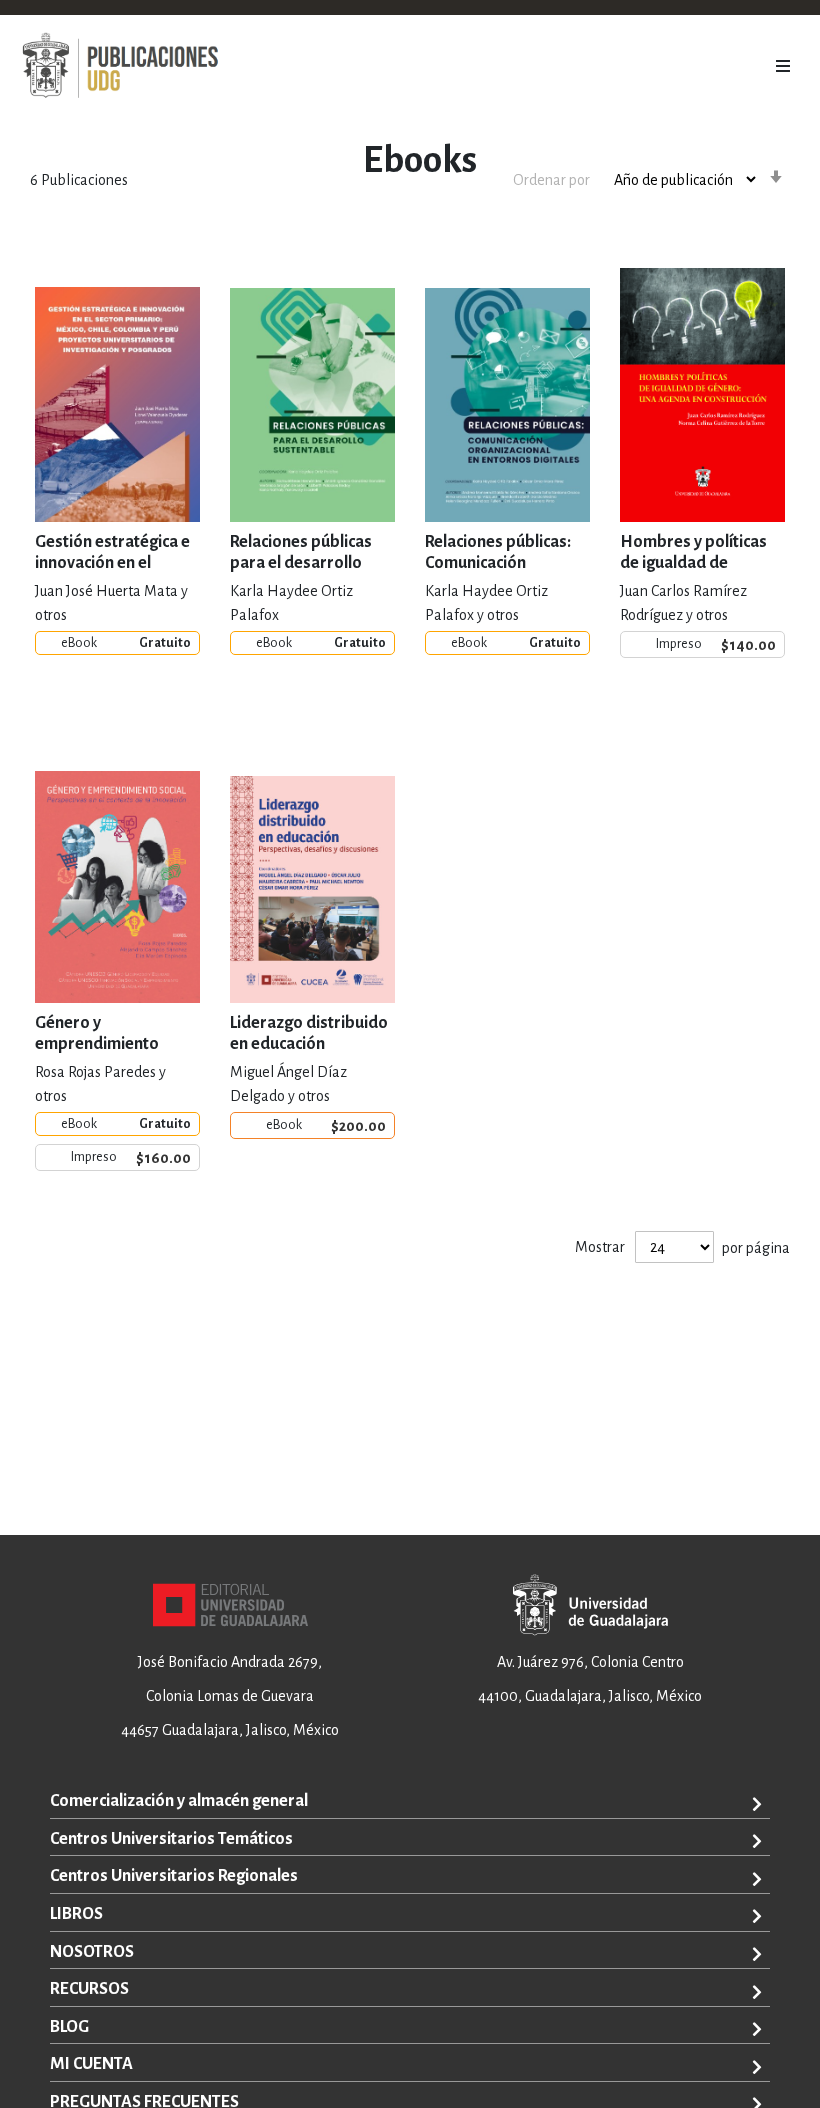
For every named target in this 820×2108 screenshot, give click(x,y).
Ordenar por (551, 180)
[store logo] (120, 66)
